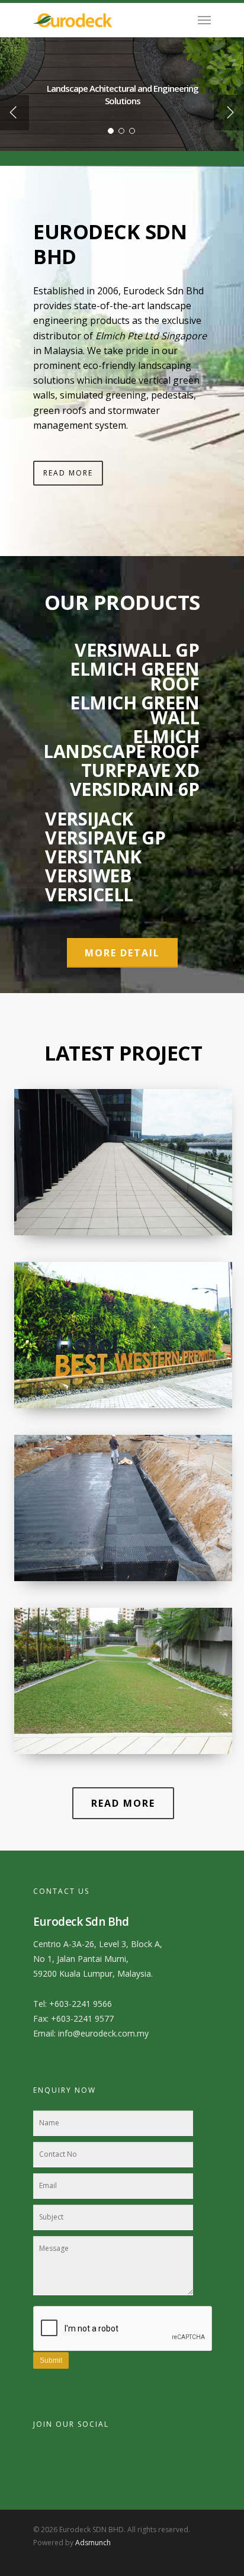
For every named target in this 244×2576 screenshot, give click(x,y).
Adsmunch (93, 2543)
